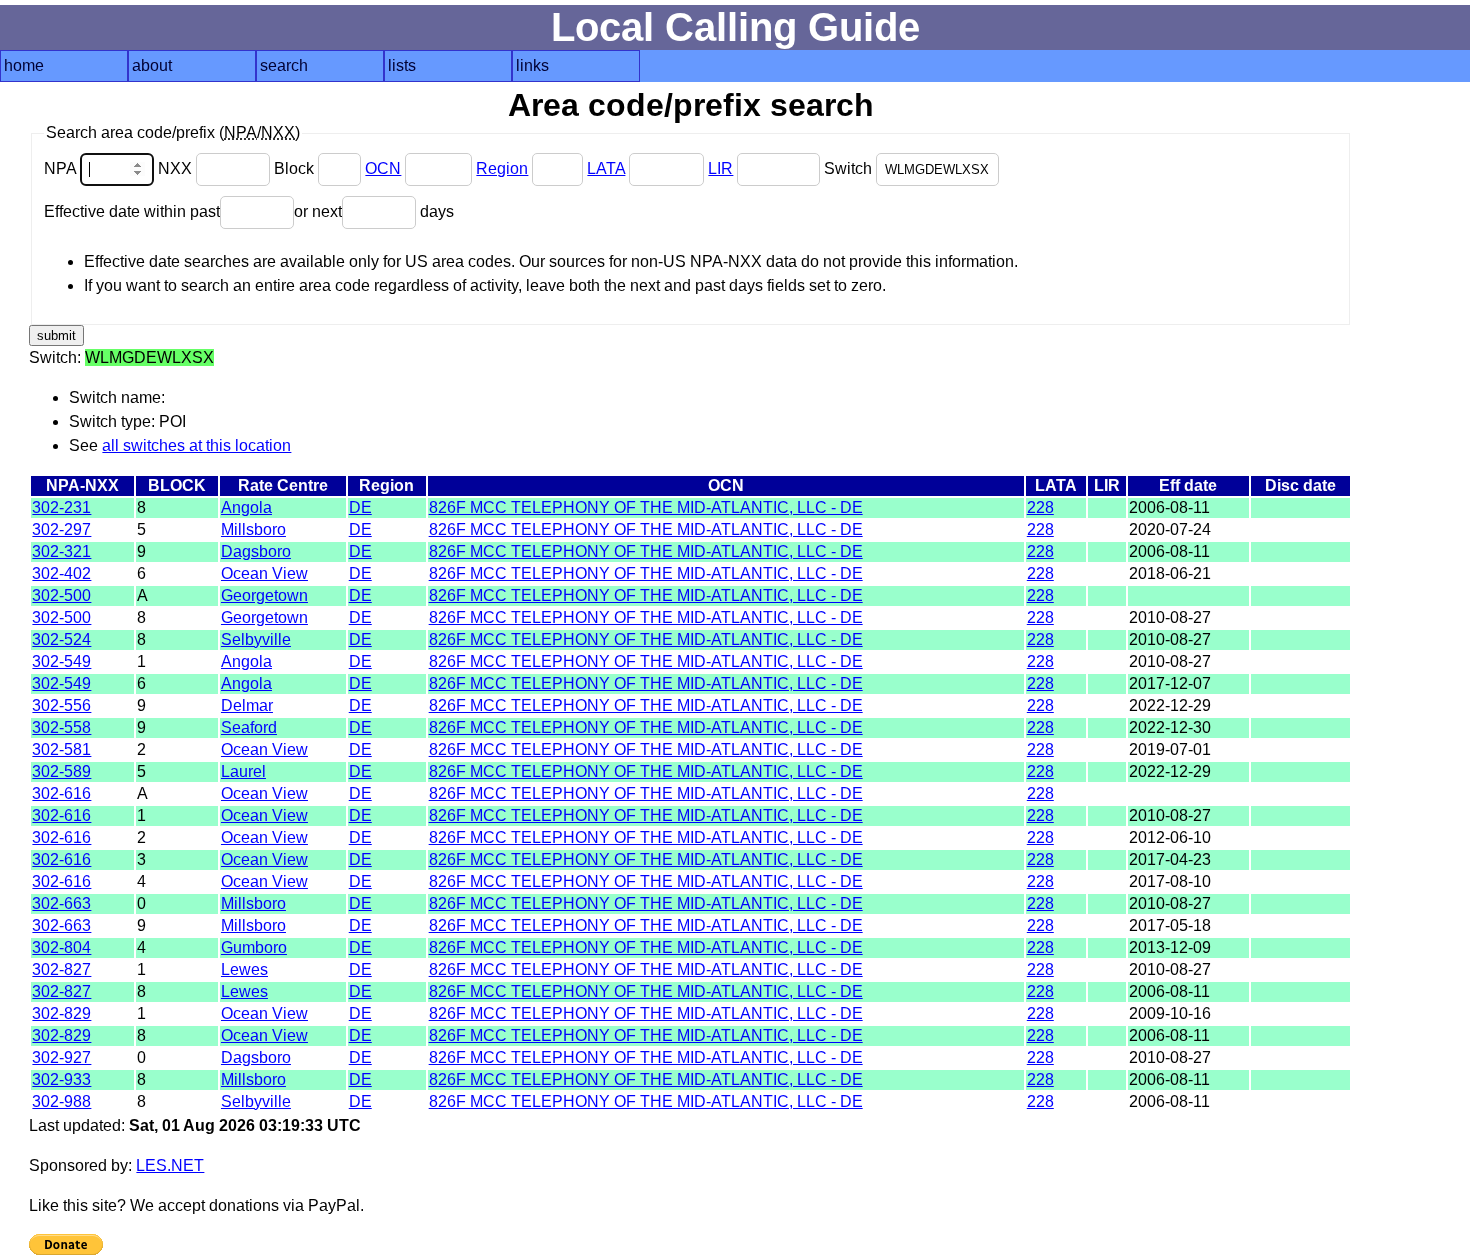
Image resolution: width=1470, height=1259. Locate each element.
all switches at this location (196, 445)
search (284, 65)
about (152, 65)
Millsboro (253, 529)
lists (402, 65)
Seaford (249, 727)
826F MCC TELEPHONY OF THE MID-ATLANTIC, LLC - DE (646, 507)
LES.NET (170, 1165)
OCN (383, 168)
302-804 (61, 947)
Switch (850, 168)
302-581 (61, 749)
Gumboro (254, 947)
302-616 (61, 793)
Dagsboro (256, 551)
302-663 (61, 903)
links (532, 65)
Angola (246, 507)
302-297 (61, 529)
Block (296, 168)
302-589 (61, 771)
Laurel (243, 771)
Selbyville (256, 639)
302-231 (61, 507)
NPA (62, 168)
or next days (374, 211)
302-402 (61, 573)
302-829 (61, 1013)
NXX (177, 168)
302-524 (61, 639)
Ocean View (264, 573)
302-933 (61, 1079)
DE (360, 507)
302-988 (61, 1101)
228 (1040, 507)
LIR (720, 168)
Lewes (244, 969)
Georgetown (264, 595)
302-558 (61, 727)
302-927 (61, 1057)
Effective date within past (132, 211)
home (24, 65)
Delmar (247, 705)
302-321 (61, 551)
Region (502, 168)
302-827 (61, 969)
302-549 (61, 661)
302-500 (61, 595)
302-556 (61, 705)
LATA (606, 168)
